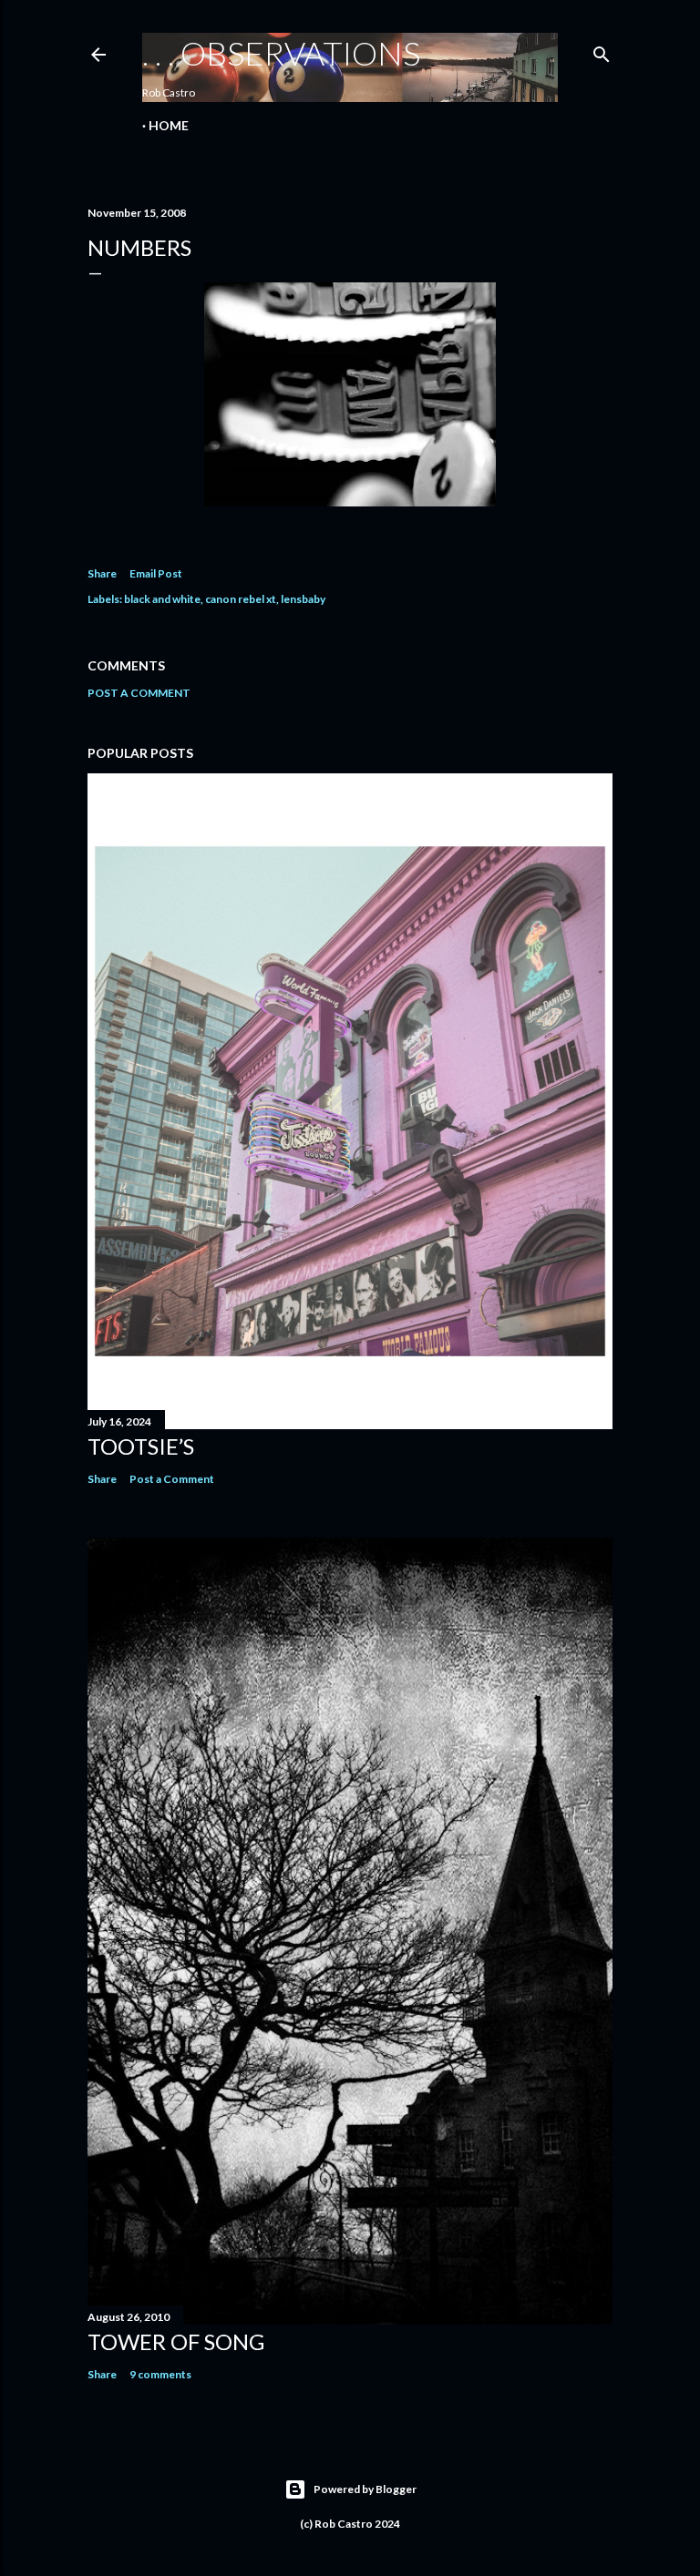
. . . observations (281, 53)
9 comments (160, 2374)
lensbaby (303, 599)
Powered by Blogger (365, 2489)
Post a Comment (139, 693)
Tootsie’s (141, 1446)
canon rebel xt (241, 599)
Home (169, 125)
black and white (162, 599)
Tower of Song (176, 2341)
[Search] (602, 51)
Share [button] (102, 573)
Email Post (156, 573)
